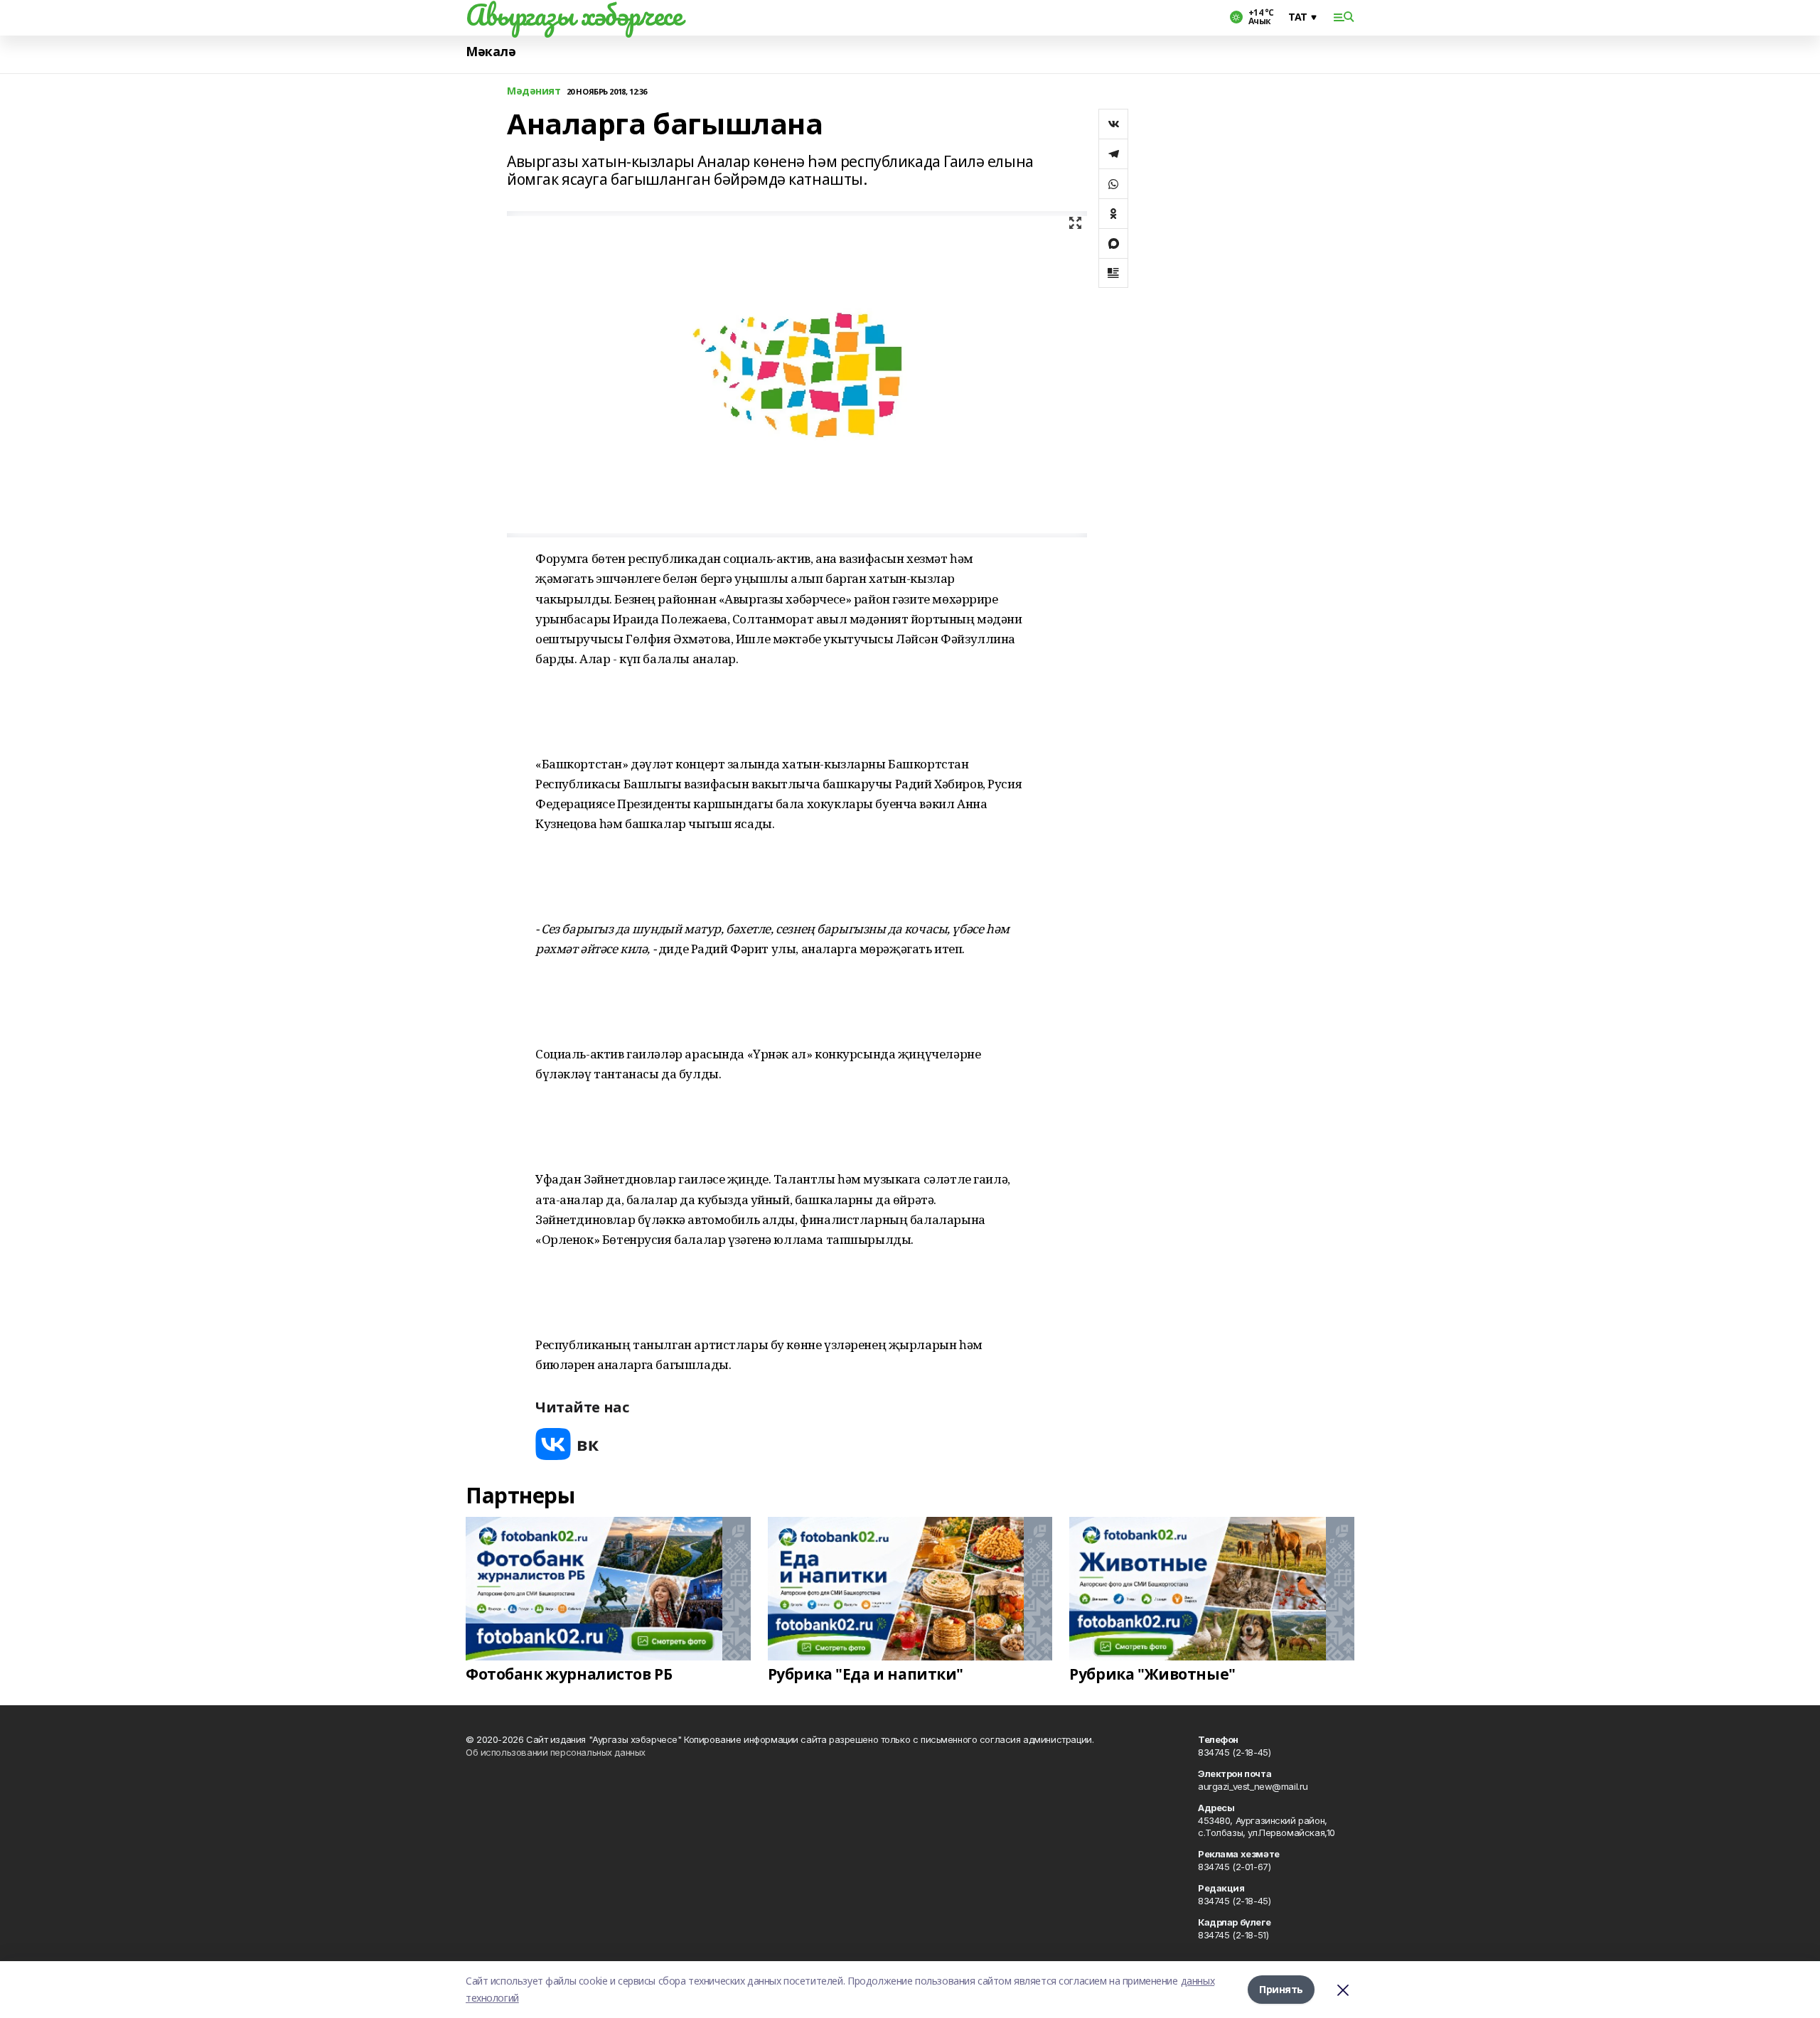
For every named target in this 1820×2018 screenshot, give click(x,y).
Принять (1281, 1989)
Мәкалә (491, 52)
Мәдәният (534, 91)
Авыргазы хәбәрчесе (574, 15)
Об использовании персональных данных (556, 1752)
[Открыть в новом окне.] (567, 1444)
